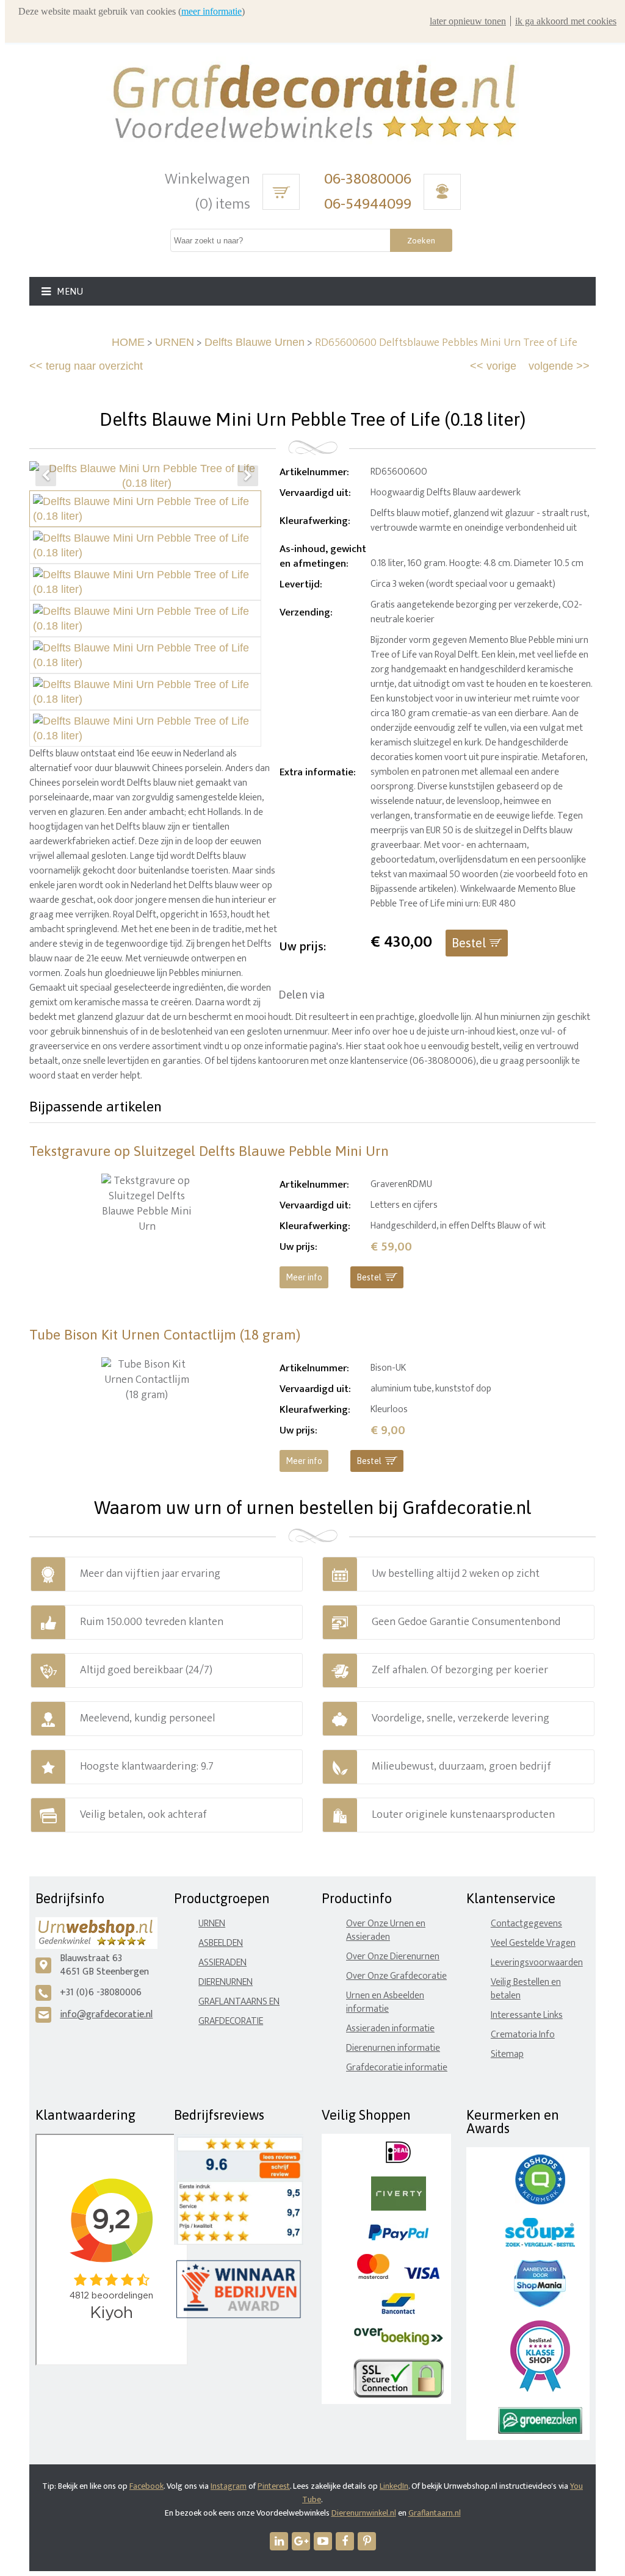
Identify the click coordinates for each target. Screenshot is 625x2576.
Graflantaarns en (239, 2002)
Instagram (229, 2486)
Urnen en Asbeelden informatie (385, 2002)
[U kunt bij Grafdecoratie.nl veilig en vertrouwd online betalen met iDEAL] (398, 2160)
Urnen (212, 1924)
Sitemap (507, 2054)
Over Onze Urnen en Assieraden (386, 1930)
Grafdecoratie (231, 2021)
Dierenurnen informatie (393, 2048)
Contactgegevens (526, 1924)
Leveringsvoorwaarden (537, 1963)
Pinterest (274, 2486)
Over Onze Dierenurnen (393, 1957)
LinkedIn (394, 2486)
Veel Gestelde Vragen (533, 1943)
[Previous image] (46, 476)
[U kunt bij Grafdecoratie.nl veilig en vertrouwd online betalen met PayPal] (398, 2238)
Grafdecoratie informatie (397, 2068)
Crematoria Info (523, 2035)
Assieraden (222, 1963)
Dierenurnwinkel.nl (364, 2513)
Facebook (146, 2486)
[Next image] (248, 476)
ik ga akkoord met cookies (566, 21)
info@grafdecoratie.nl (106, 2015)
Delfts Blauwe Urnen (255, 342)
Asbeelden (221, 1943)
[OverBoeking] (399, 2343)
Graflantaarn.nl (435, 2513)
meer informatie (211, 11)
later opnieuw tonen (468, 21)
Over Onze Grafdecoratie (396, 1976)
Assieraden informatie (390, 2029)
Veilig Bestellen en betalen (526, 1989)
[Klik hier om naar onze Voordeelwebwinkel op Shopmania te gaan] (540, 2304)
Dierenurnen (226, 1982)
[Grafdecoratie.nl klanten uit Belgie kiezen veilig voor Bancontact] (398, 2312)
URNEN (175, 342)
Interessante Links (527, 2015)
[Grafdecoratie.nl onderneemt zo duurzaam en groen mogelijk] (540, 2431)
